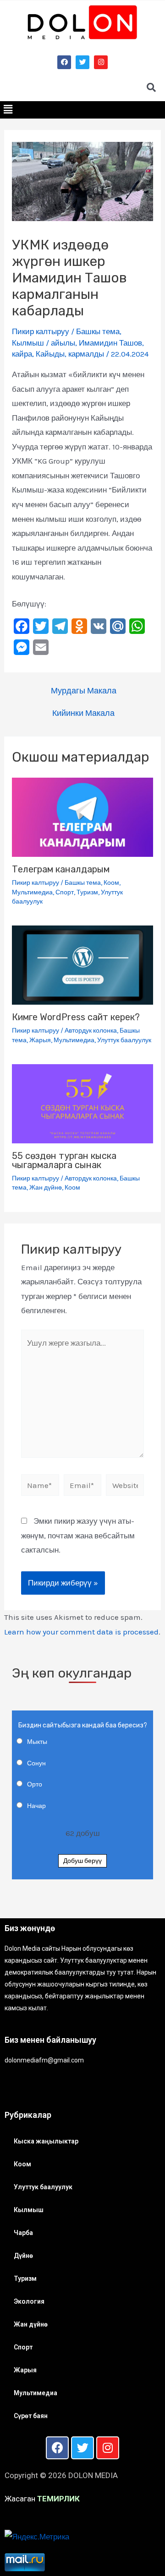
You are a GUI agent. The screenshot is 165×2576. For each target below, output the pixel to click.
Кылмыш (28, 343)
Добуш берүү (82, 1861)
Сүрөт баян (31, 2416)
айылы (63, 343)
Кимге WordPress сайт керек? (76, 1017)
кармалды (86, 354)
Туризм (87, 892)
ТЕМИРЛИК (58, 2499)
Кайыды (50, 354)
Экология (29, 2301)
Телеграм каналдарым (61, 869)
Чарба (23, 2233)
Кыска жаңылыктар (46, 2141)
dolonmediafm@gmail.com (44, 2060)
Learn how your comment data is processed (81, 1632)
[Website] (125, 1487)
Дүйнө (23, 2256)
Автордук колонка (91, 1031)
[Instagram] (101, 62)
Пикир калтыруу (41, 331)
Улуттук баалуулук (124, 1040)
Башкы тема (98, 331)
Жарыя (40, 1040)
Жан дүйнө (46, 1188)
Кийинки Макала (83, 713)
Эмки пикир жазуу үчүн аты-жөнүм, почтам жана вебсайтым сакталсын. (78, 1535)
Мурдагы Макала (84, 691)
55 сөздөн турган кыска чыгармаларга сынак (64, 1160)
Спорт (65, 892)
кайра (22, 354)
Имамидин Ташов (110, 343)
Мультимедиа (32, 892)
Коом (111, 883)
